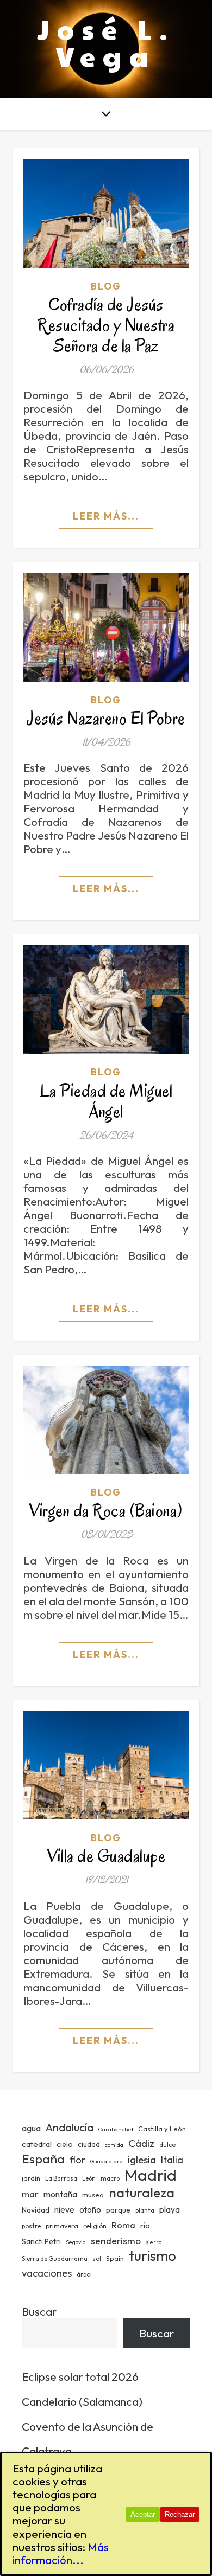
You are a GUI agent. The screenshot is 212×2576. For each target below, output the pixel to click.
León (89, 2178)
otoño (90, 2210)
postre (31, 2226)
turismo (152, 2256)
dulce (167, 2145)
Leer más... (106, 516)
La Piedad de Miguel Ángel (106, 1101)
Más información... (61, 2553)
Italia (172, 2160)
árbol (84, 2274)
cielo (65, 2144)
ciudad (89, 2144)
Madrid (151, 2175)
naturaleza (142, 2192)
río (145, 2225)
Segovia (76, 2242)
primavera (62, 2226)
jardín (31, 2178)
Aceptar (143, 2514)
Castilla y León (162, 2129)
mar (30, 2194)
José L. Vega (106, 42)
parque (118, 2210)
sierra (154, 2242)
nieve (64, 2210)
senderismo (116, 2241)
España (43, 2159)
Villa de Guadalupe (106, 1856)
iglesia (142, 2160)
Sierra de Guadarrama (55, 2259)
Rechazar (180, 2514)
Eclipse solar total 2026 (80, 2376)
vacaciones (47, 2273)
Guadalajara (107, 2161)
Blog (106, 286)
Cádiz (141, 2143)
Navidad (36, 2210)
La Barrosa (61, 2178)
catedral (37, 2144)
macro (110, 2178)
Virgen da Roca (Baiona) (106, 1511)
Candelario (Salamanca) (82, 2401)
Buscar (39, 2311)
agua (31, 2128)
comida (114, 2145)
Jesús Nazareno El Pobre (106, 718)
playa (170, 2210)
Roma (123, 2225)
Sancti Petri (41, 2241)
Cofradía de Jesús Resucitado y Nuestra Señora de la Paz (106, 325)
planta (145, 2210)
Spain (115, 2258)
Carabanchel (116, 2129)
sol (97, 2259)
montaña (60, 2194)
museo (93, 2195)
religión (95, 2226)
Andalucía (70, 2127)
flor (77, 2160)
